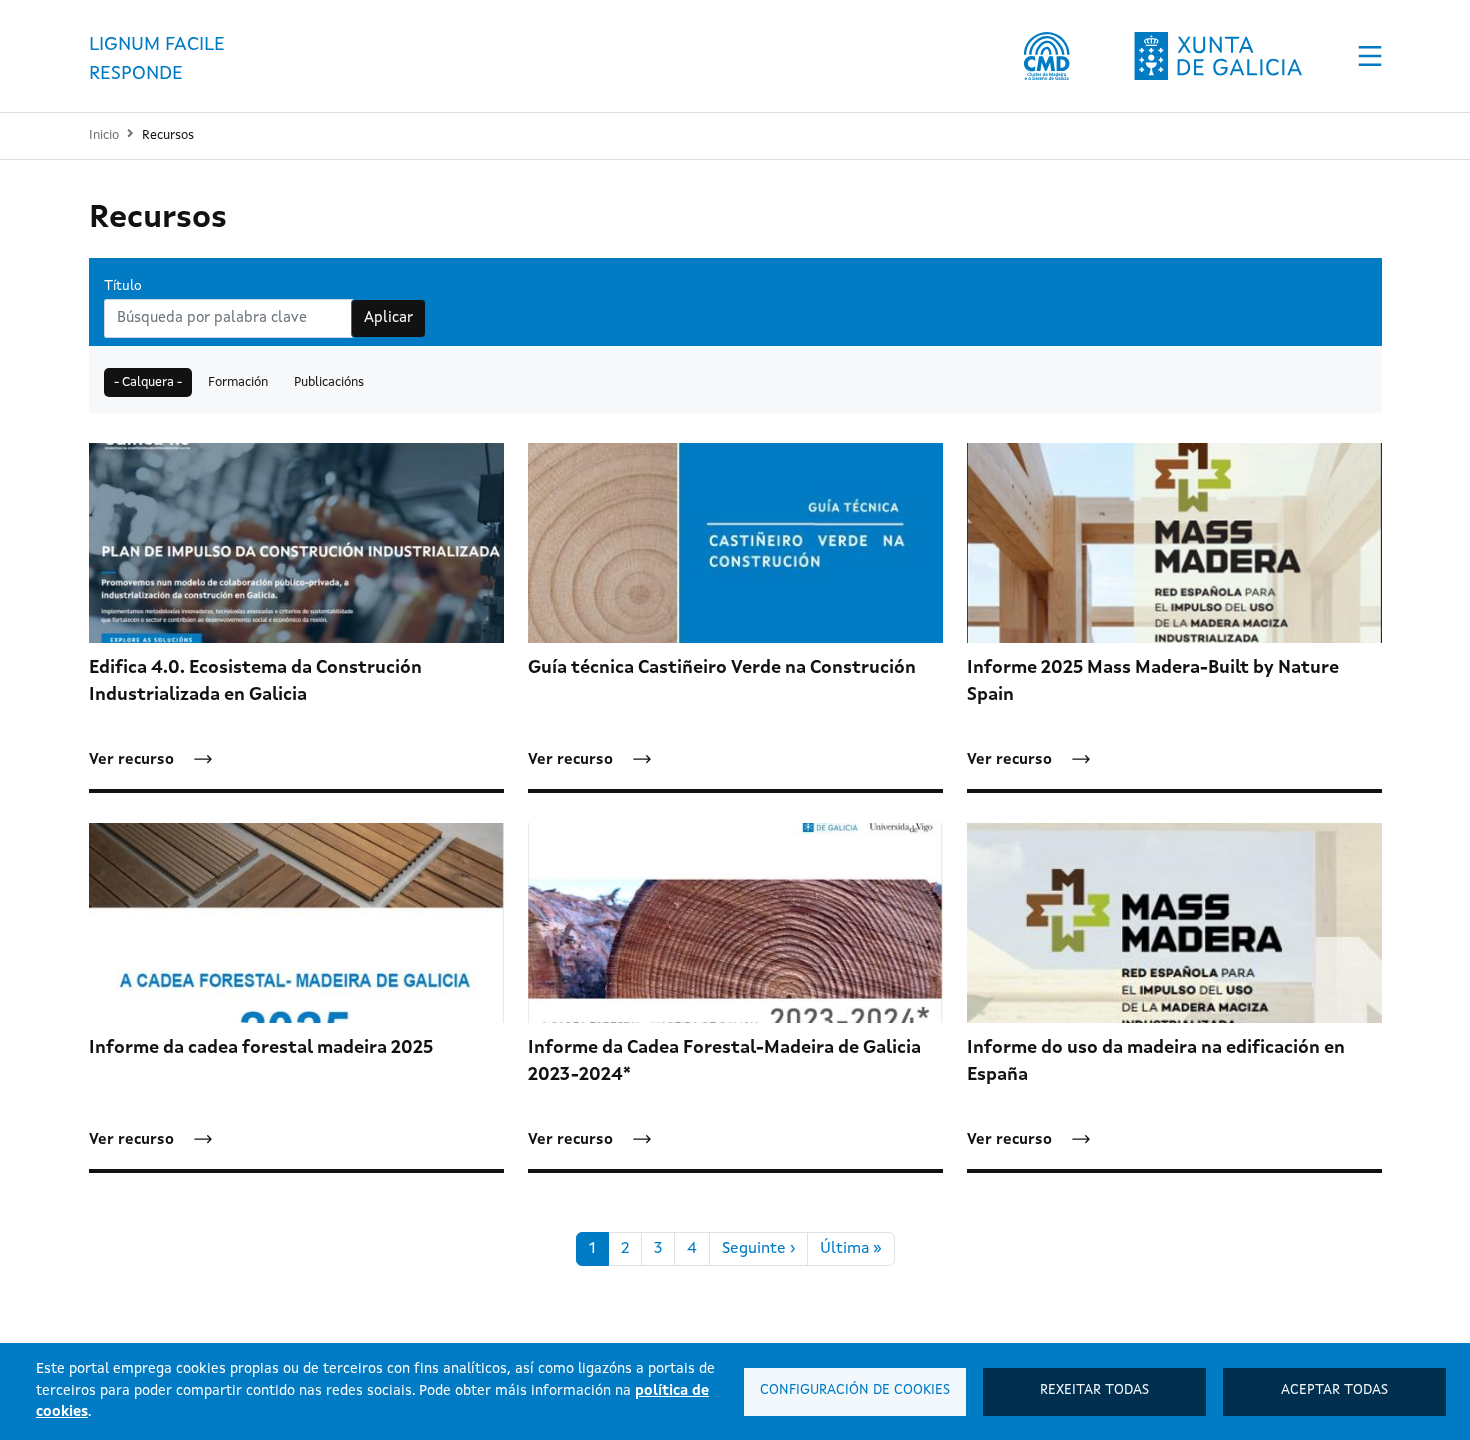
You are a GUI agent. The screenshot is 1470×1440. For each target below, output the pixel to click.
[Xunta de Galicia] (1218, 56)
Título (123, 286)
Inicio (104, 135)
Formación (238, 382)
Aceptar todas (1334, 1390)
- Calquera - (148, 382)
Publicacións (329, 382)
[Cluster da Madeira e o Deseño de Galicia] (1046, 56)
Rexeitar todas (1094, 1390)
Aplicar (388, 318)
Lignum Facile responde (157, 58)
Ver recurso (131, 760)
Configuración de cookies (855, 1390)
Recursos (168, 135)
